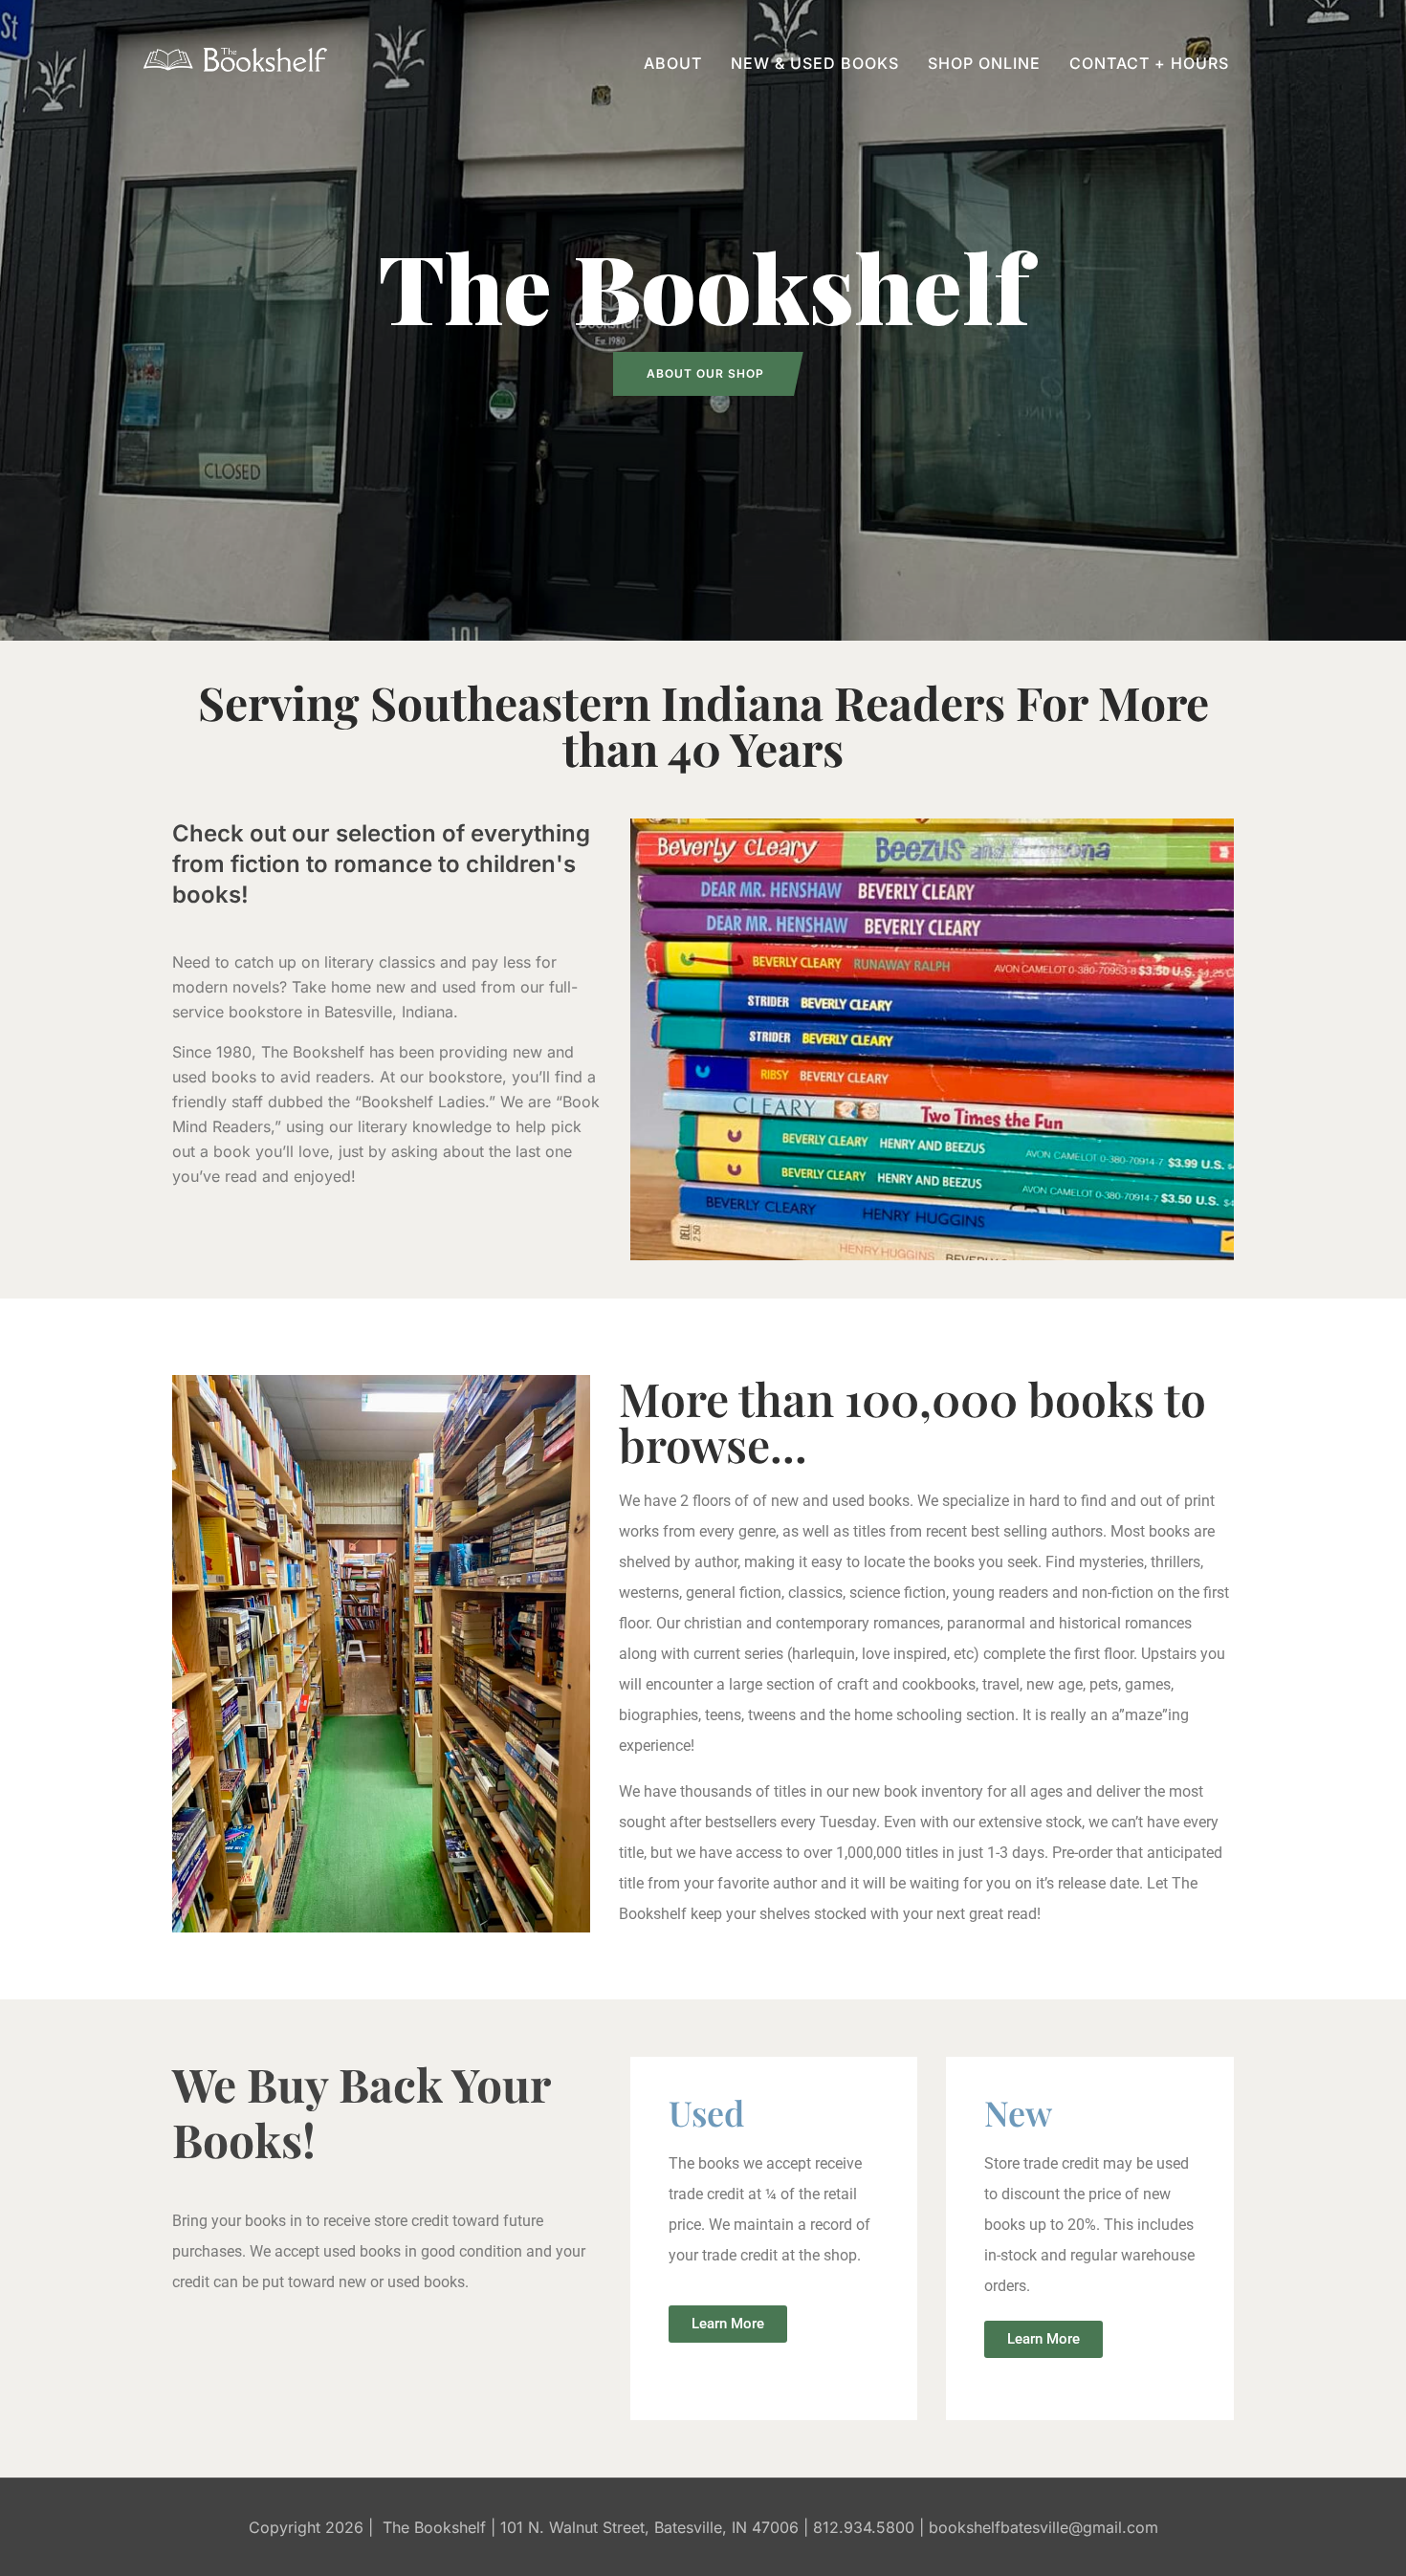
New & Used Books (815, 63)
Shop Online (984, 63)
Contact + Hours (1149, 63)
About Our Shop (705, 373)
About (673, 63)
